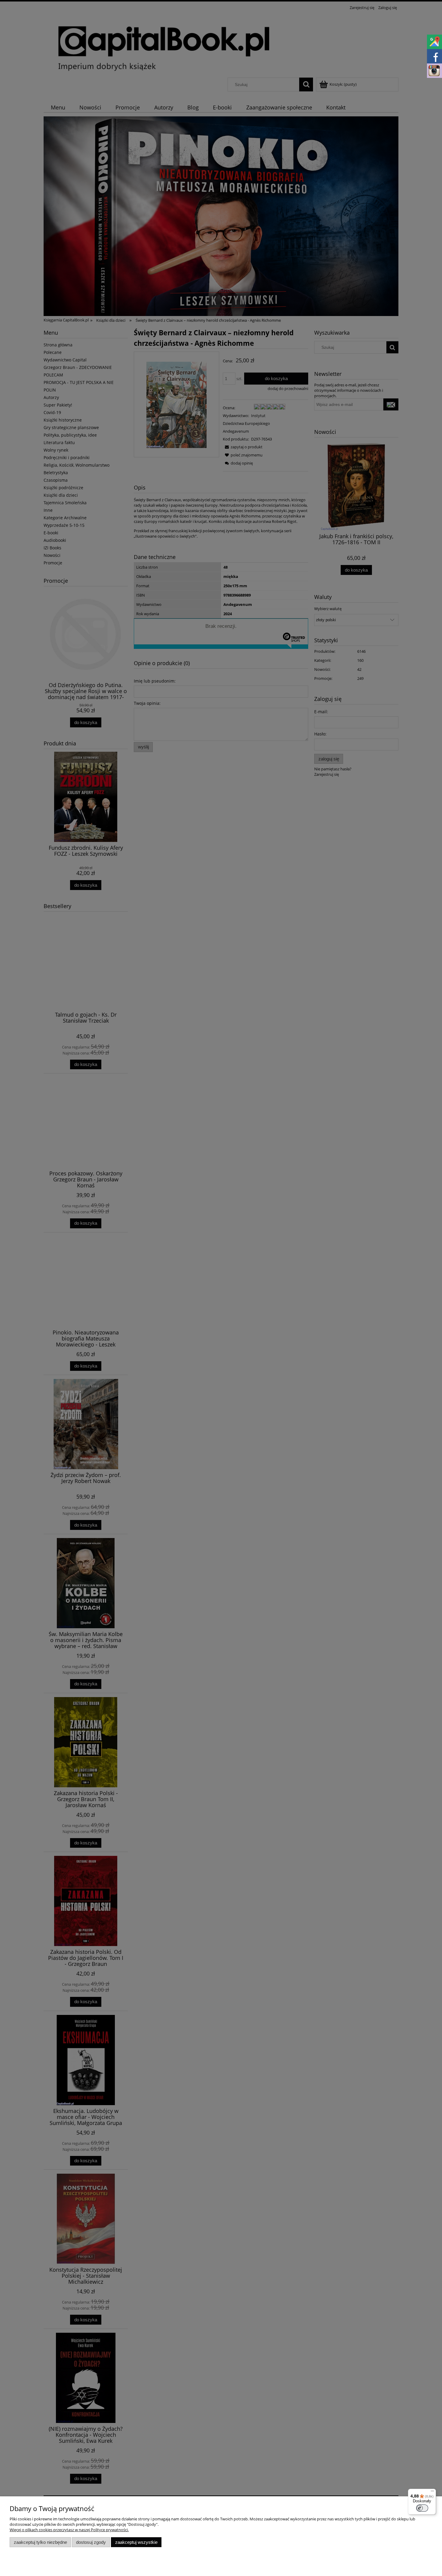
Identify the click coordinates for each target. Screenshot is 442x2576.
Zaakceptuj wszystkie (136, 2542)
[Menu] (432, 2492)
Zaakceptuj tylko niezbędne (40, 2542)
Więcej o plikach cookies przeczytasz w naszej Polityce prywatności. (69, 2530)
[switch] (422, 2508)
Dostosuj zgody (91, 2542)
